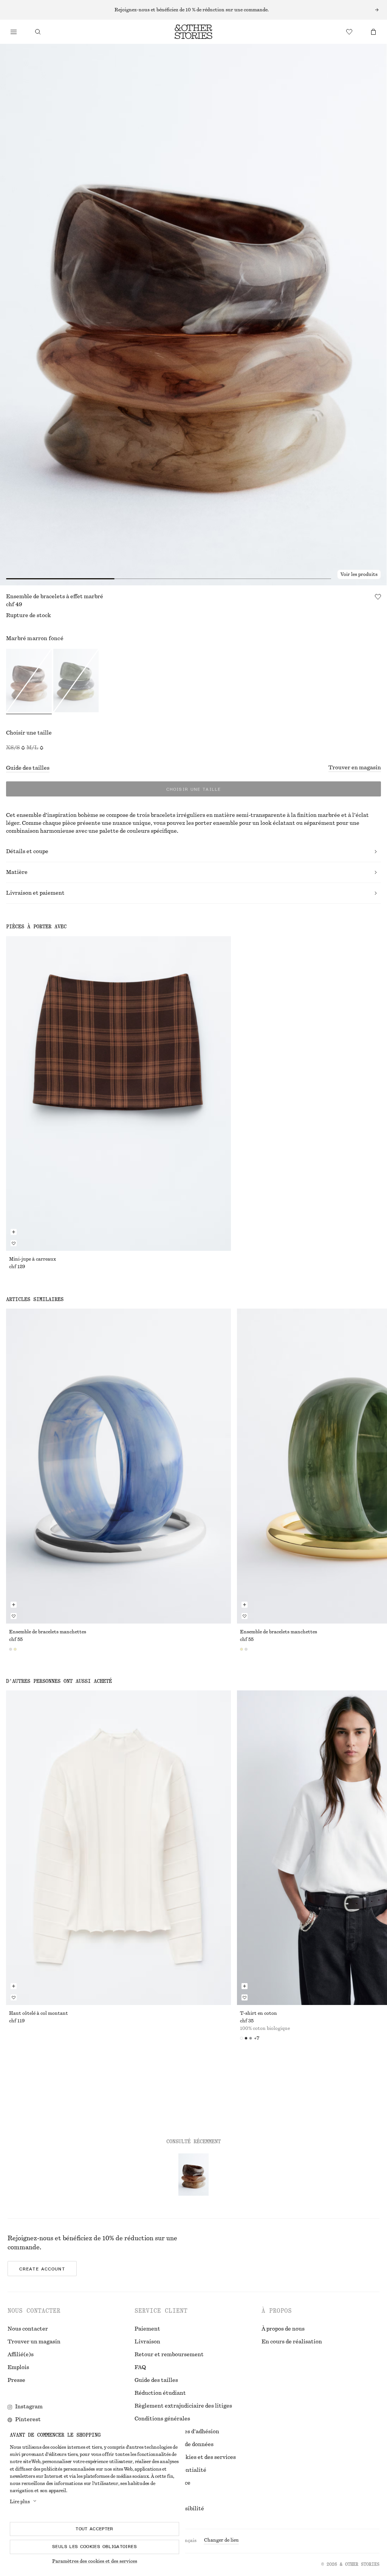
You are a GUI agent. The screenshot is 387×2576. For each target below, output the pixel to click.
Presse (16, 2380)
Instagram (29, 2407)
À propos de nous (283, 2329)
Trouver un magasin (34, 2342)
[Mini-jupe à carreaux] (118, 1094)
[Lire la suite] (193, 10)
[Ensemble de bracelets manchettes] (118, 1466)
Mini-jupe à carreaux (33, 1259)
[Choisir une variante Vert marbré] (76, 682)
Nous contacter (28, 2329)
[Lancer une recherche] (38, 32)
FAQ (140, 2368)
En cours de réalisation (292, 2342)
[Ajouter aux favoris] (378, 597)
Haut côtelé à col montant (39, 2013)
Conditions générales (162, 2419)
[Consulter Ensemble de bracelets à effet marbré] (193, 2175)
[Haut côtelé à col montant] (118, 1848)
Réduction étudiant (160, 2393)
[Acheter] (14, 32)
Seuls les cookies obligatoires (94, 2547)
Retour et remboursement (169, 2355)
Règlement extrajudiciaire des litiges (183, 2406)
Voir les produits (359, 574)
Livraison (147, 2342)
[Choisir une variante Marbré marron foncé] (29, 682)
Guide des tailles (28, 768)
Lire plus (20, 2502)
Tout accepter (94, 2529)
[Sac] (373, 32)
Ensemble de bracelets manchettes (48, 1632)
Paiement (147, 2329)
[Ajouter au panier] (14, 1232)
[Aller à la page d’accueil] (193, 32)
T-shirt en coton (259, 2013)
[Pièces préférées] (349, 32)
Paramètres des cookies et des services (95, 2561)
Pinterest (28, 2420)
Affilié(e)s (21, 2355)
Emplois (18, 2368)
